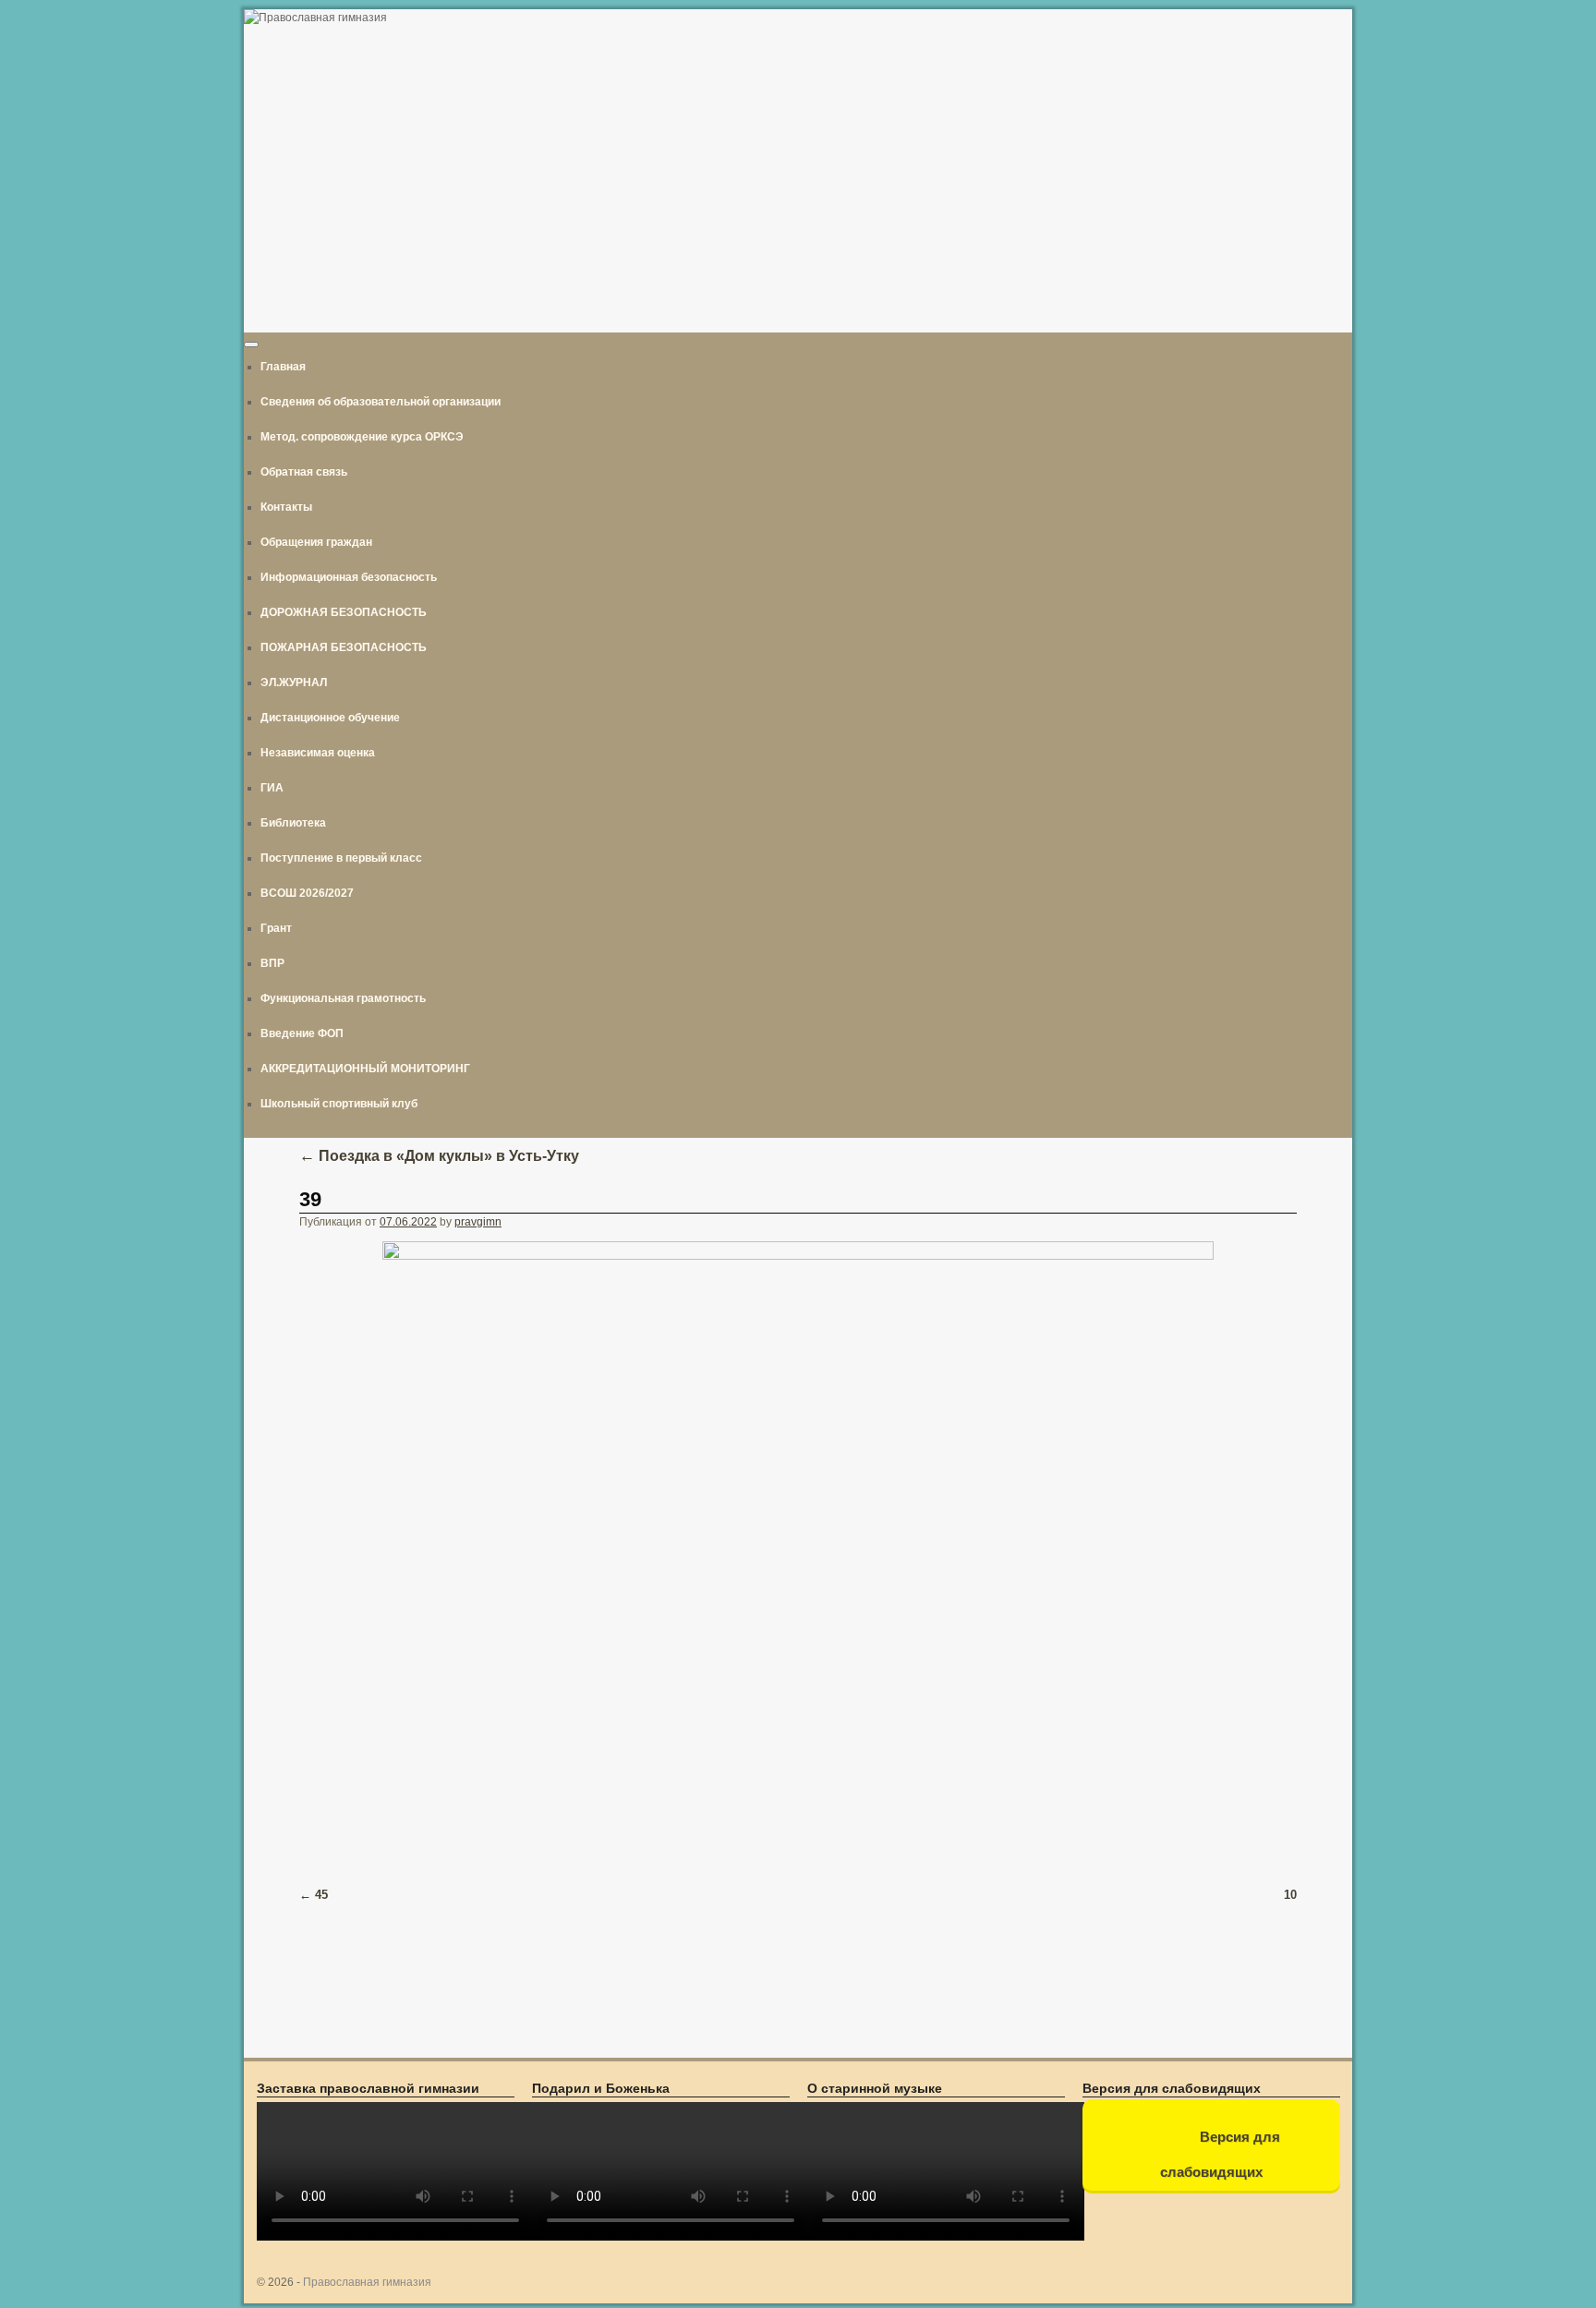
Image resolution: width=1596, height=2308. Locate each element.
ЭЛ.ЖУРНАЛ (294, 683)
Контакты (286, 507)
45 (321, 1895)
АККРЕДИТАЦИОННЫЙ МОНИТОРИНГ (365, 1069)
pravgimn (478, 1222)
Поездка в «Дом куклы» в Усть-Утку (439, 1156)
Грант (276, 928)
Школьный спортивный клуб (339, 1104)
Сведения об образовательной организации (381, 402)
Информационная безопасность (349, 577)
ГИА (272, 788)
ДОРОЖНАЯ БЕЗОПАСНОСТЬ (344, 612)
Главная (283, 367)
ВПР (272, 963)
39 (310, 1199)
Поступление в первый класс (341, 858)
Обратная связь (304, 472)
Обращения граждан (316, 542)
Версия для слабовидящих (1220, 2154)
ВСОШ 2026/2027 (307, 893)
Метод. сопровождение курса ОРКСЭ (362, 437)
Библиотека (293, 823)
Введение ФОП (302, 1033)
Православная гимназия (367, 2282)
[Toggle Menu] (251, 344)
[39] (798, 1553)
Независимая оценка (318, 753)
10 (1290, 1895)
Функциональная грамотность (343, 998)
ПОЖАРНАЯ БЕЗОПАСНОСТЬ (344, 647)
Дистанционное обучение (330, 718)
